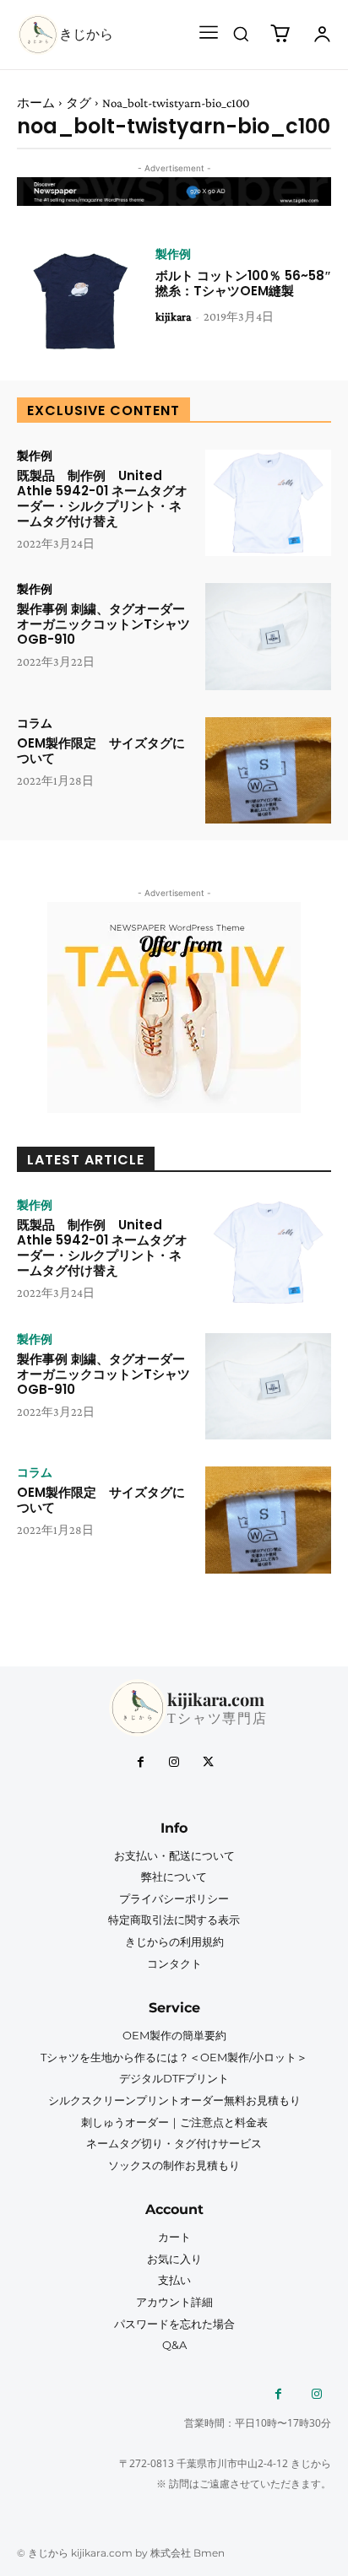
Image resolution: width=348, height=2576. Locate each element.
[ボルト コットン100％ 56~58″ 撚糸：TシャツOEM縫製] (80, 301)
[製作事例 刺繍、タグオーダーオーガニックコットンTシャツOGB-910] (268, 636)
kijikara (173, 316)
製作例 (173, 254)
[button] (241, 34)
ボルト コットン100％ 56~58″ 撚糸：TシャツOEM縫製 (243, 283)
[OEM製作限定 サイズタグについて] (268, 770)
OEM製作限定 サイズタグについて (101, 751)
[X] (208, 1763)
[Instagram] (174, 1763)
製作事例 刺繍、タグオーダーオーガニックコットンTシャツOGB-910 (103, 624)
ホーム (36, 103)
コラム (35, 723)
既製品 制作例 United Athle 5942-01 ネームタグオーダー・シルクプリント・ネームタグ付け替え (102, 498)
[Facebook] (140, 1763)
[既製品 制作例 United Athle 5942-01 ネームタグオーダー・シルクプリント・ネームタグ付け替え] (268, 503)
